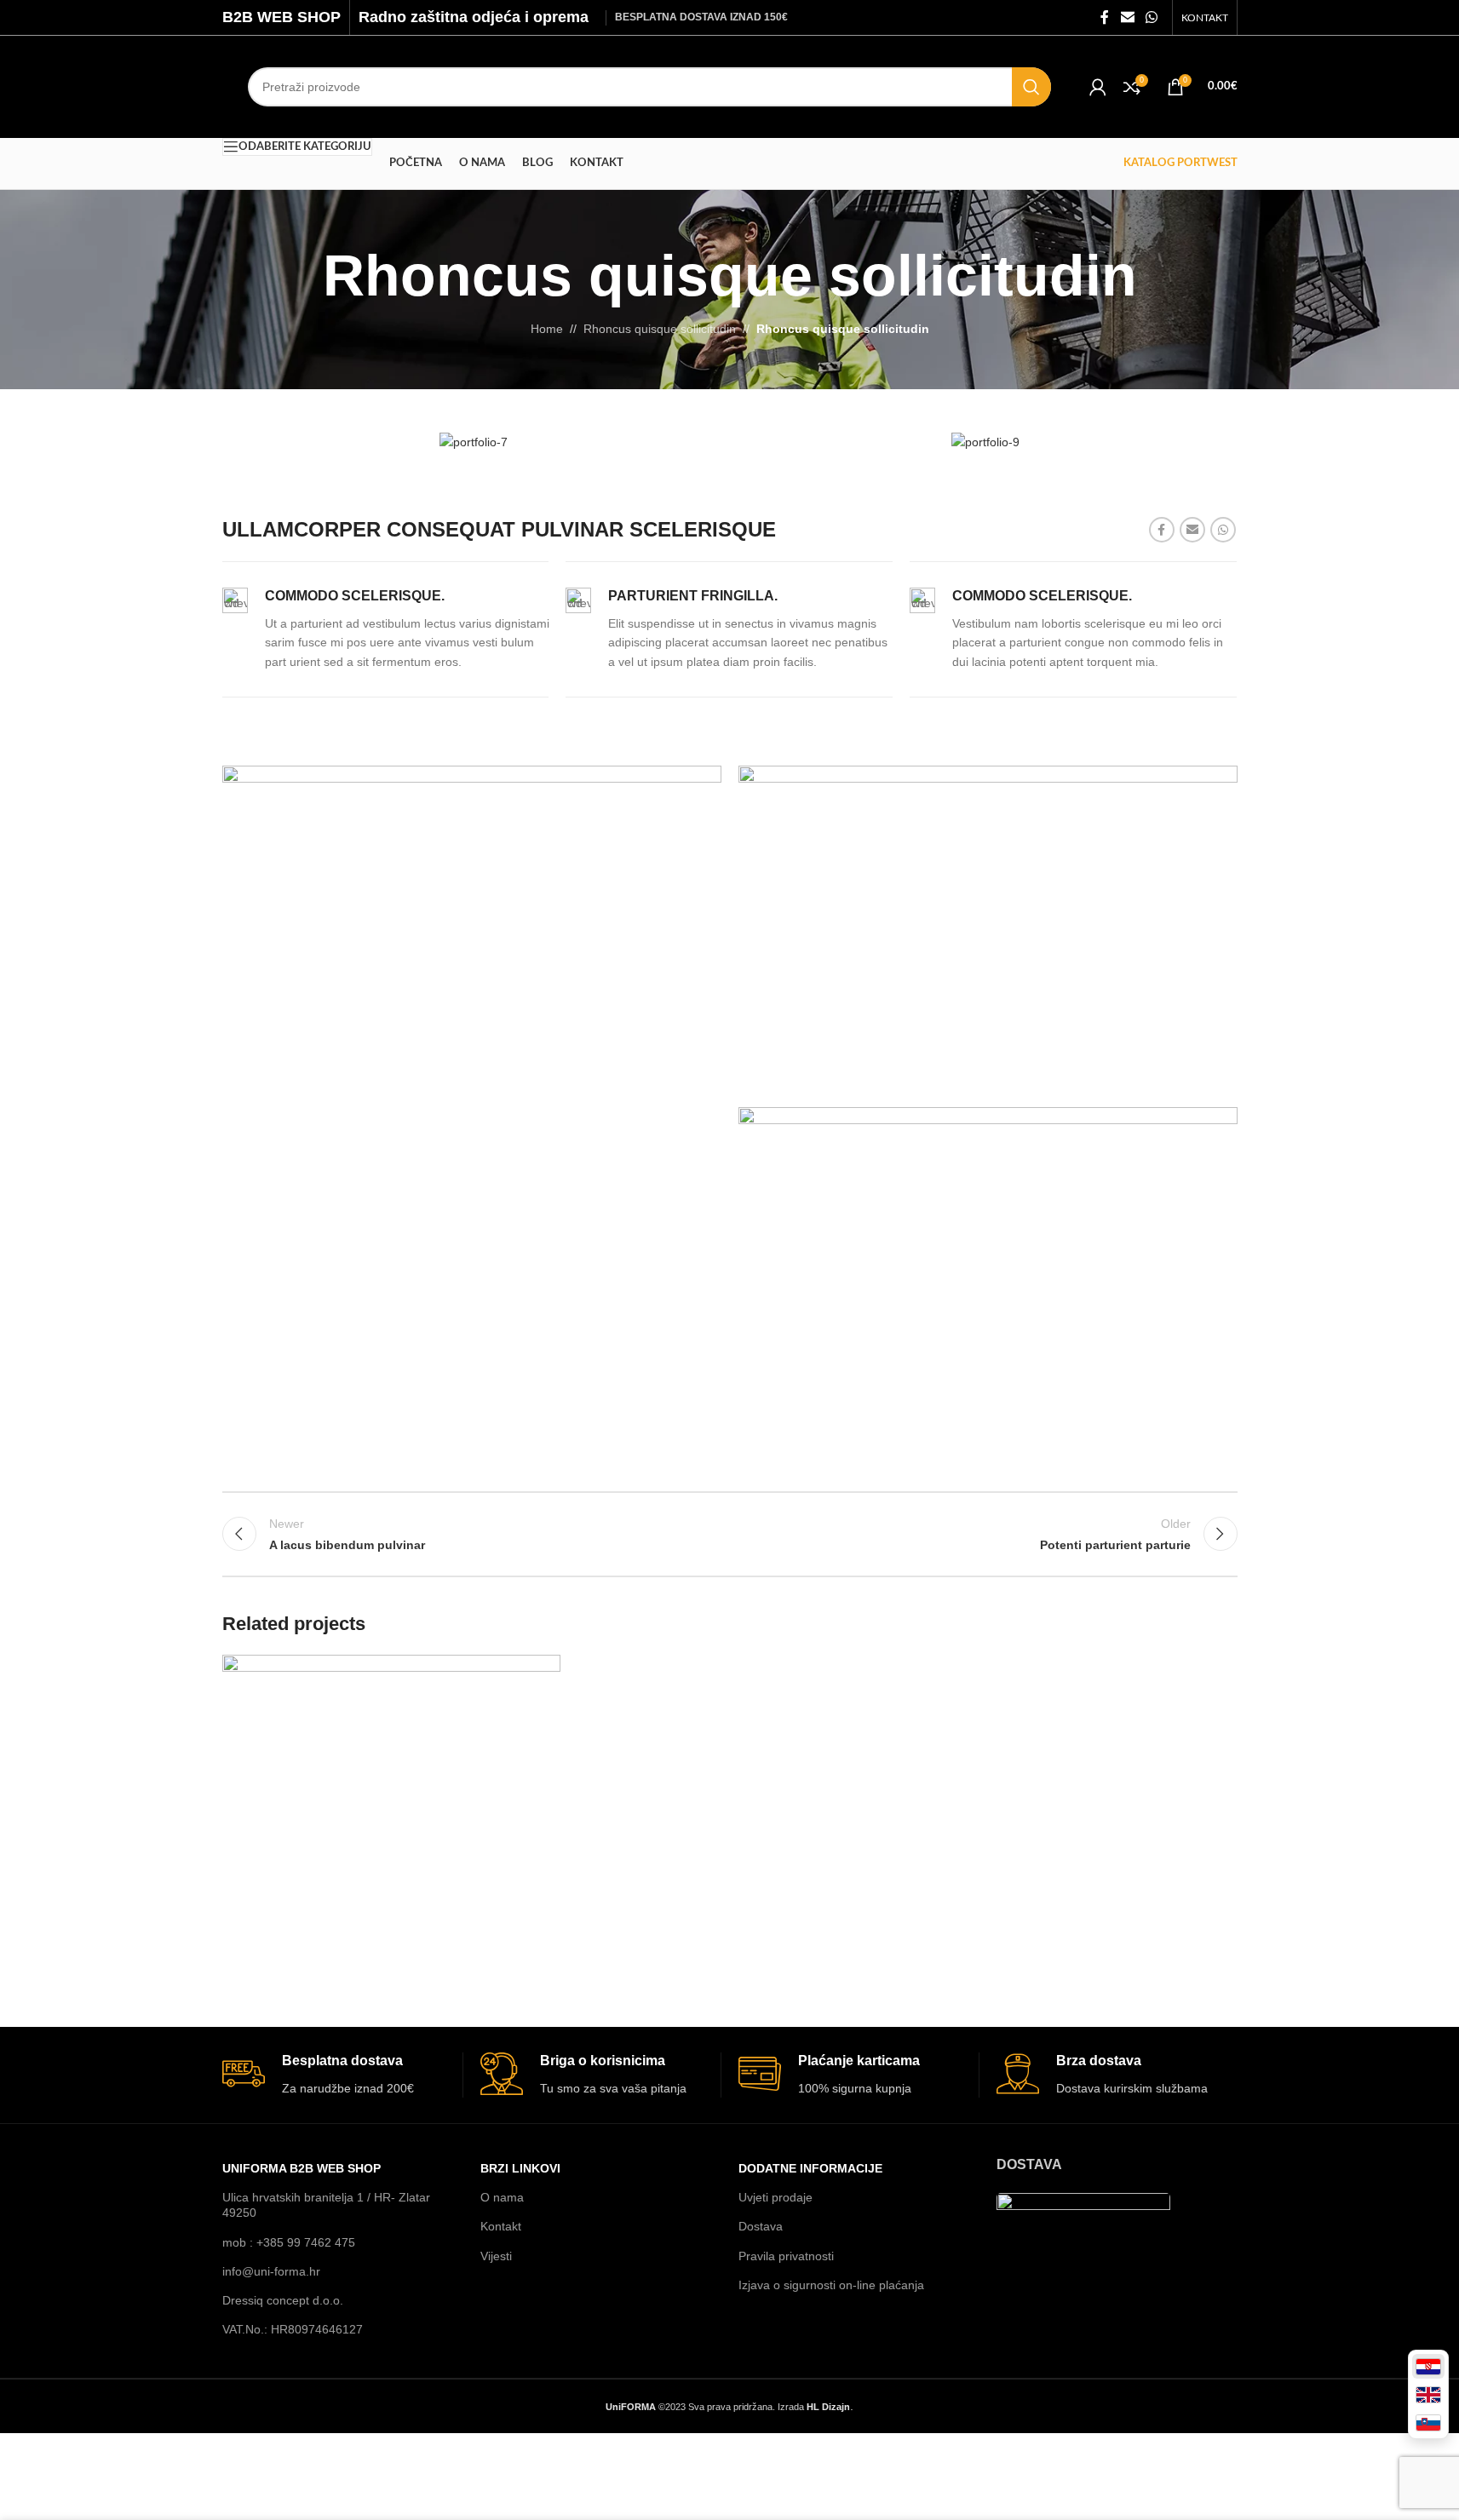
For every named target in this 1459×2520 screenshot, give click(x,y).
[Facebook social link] (1105, 17)
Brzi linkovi (520, 2168)
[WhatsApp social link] (1151, 17)
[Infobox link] (386, 629)
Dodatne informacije (810, 2168)
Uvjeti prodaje (775, 2197)
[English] (1428, 2394)
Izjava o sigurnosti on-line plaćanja (831, 2285)
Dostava (761, 2226)
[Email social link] (1127, 17)
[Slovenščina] (1428, 2422)
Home (547, 329)
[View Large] (539, 1674)
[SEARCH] (1031, 87)
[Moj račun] (1098, 87)
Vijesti (496, 2256)
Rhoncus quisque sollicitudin (660, 329)
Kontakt (501, 2226)
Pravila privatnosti (786, 2256)
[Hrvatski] (1428, 2366)
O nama (502, 2197)
